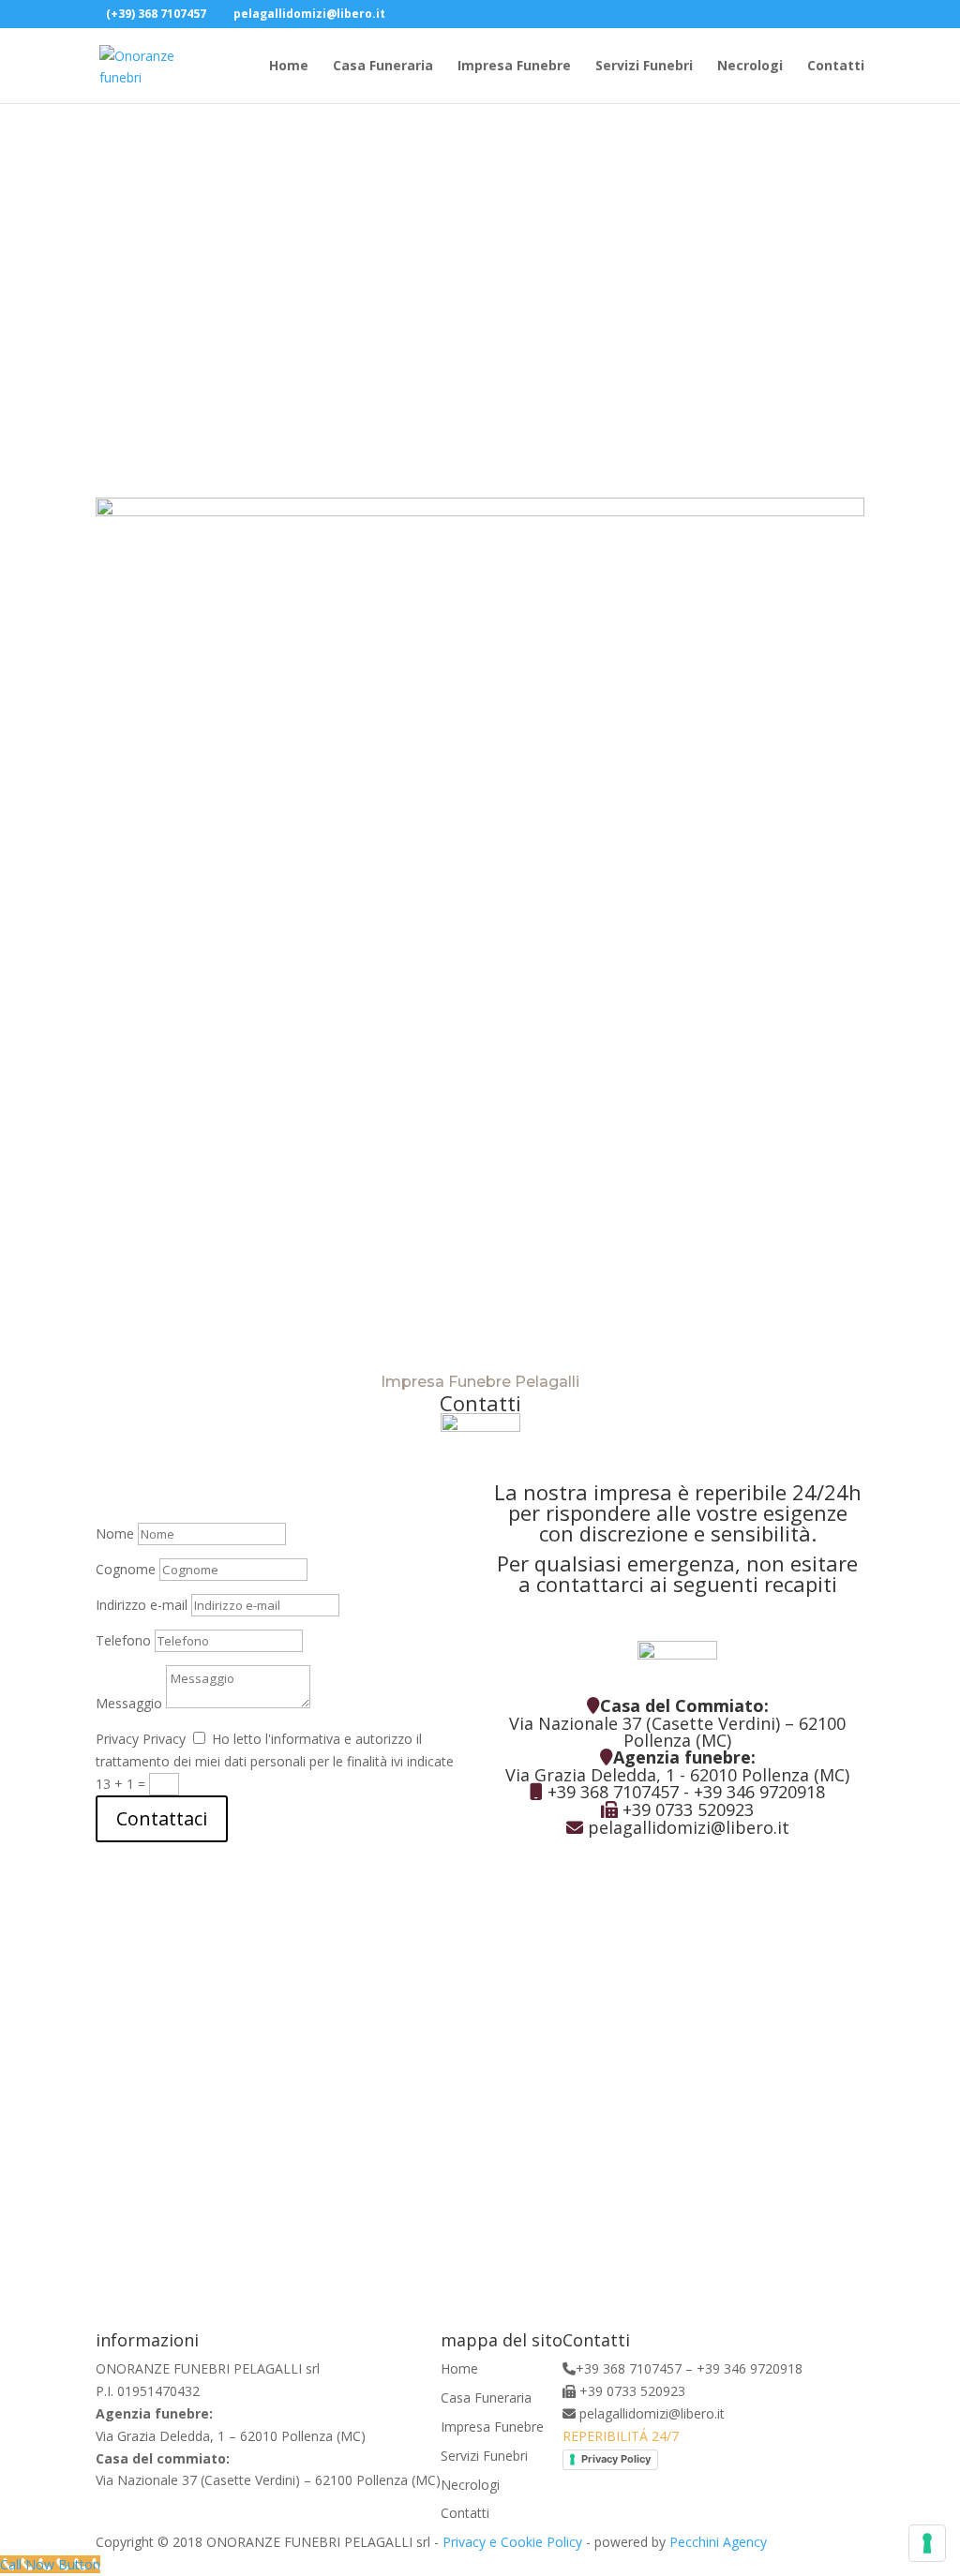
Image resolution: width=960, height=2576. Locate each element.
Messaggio (129, 1703)
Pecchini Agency (718, 2542)
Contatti (836, 67)
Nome (115, 1534)
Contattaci (162, 1818)
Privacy (117, 1739)
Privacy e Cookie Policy (512, 2542)
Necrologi (750, 67)
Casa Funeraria (383, 67)
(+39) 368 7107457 (156, 14)
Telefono (123, 1640)
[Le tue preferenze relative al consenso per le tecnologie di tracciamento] (927, 2543)
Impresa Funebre (514, 67)
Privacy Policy (616, 2459)
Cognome (126, 1569)
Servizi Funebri (644, 67)
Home (289, 67)
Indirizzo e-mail (142, 1605)
